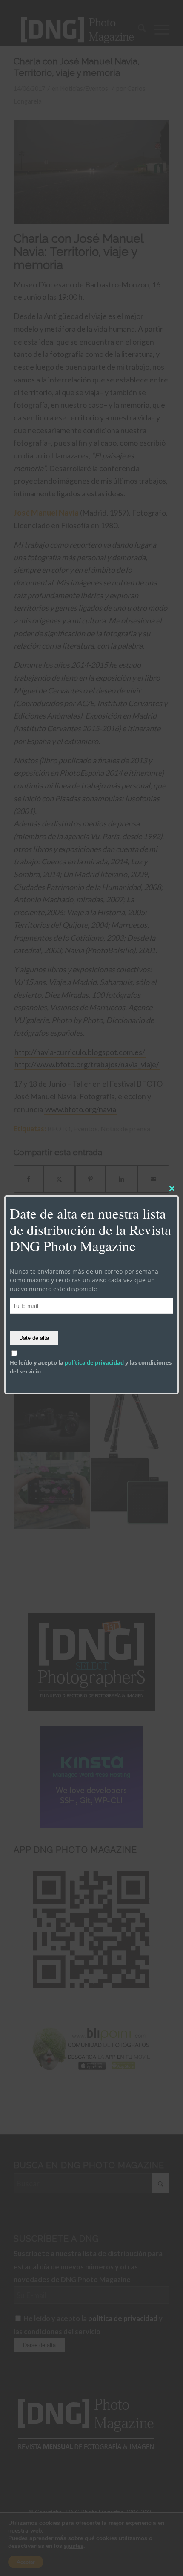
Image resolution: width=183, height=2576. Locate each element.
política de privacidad (94, 1363)
